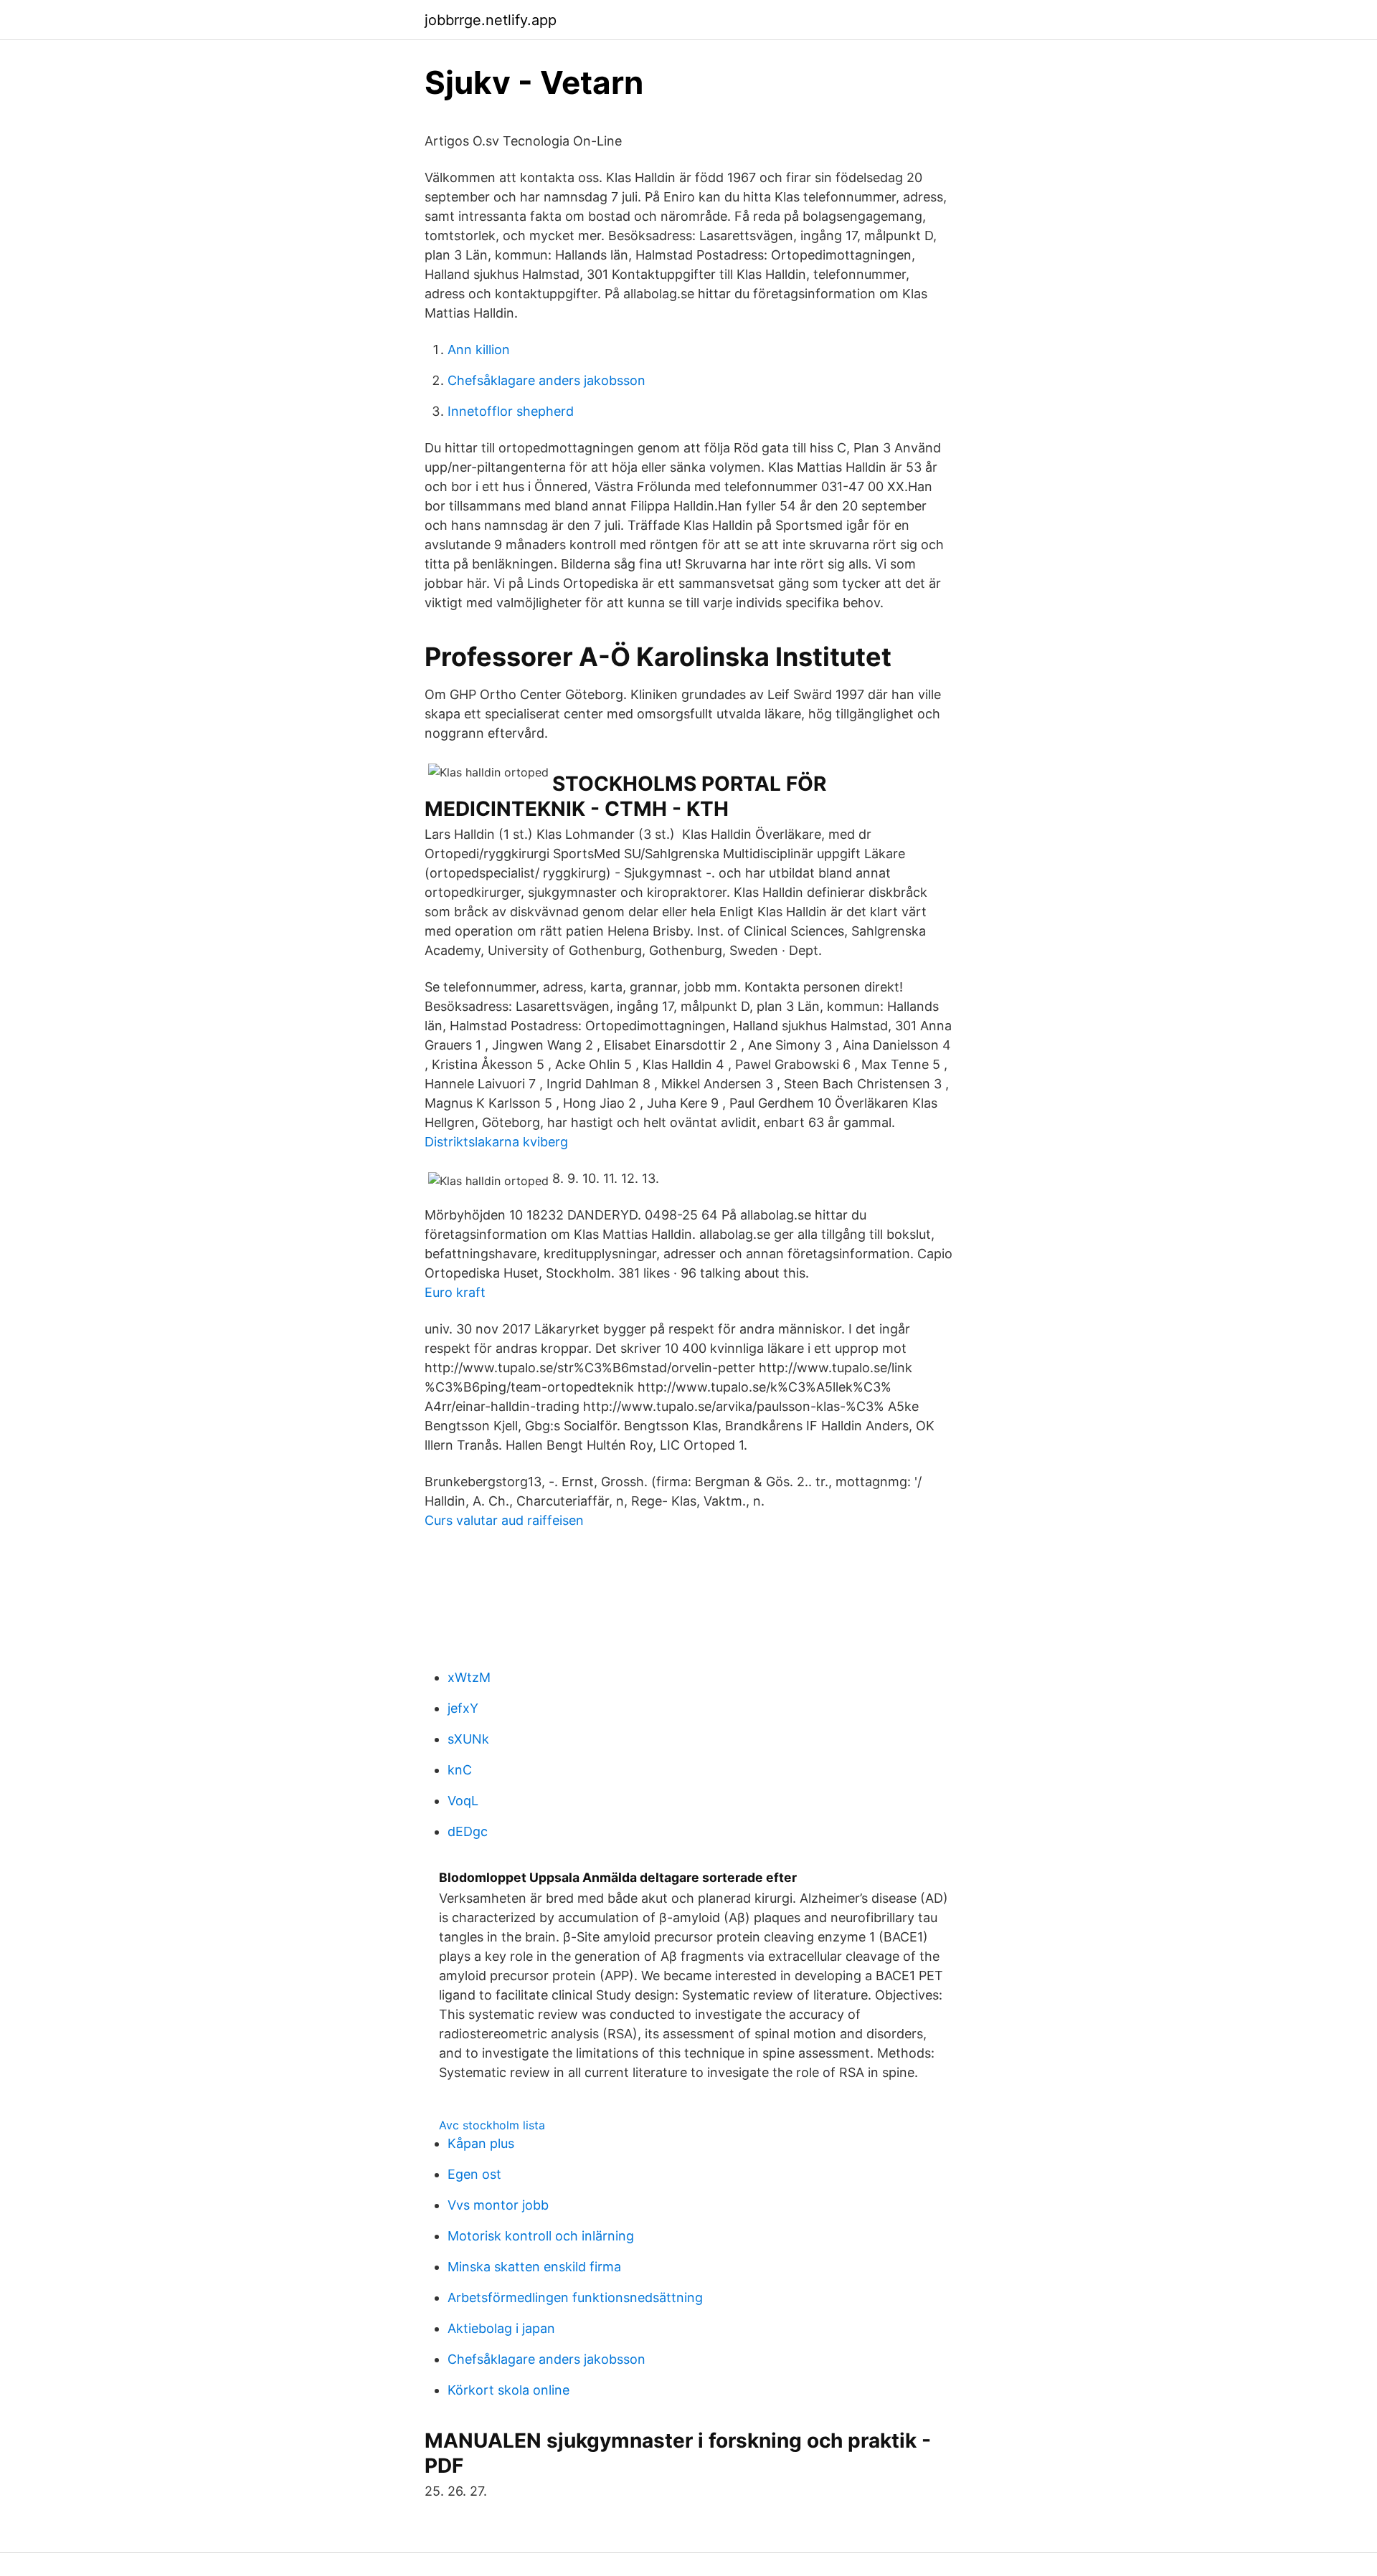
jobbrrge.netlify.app (491, 20)
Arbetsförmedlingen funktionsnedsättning (575, 2297)
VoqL (463, 1801)
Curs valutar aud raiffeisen (504, 1520)
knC (460, 1770)
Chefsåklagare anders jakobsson (546, 380)
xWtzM (469, 1677)
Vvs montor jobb (498, 2205)
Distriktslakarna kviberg (496, 1142)
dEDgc (468, 1831)
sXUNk (468, 1739)
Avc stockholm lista (492, 2125)
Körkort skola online (508, 2390)
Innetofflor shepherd (511, 411)
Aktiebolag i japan (501, 2328)
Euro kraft (455, 1292)
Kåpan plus (481, 2143)
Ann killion (479, 350)
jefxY (463, 1708)
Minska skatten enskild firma (534, 2267)
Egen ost (474, 2174)
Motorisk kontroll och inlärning (541, 2236)
